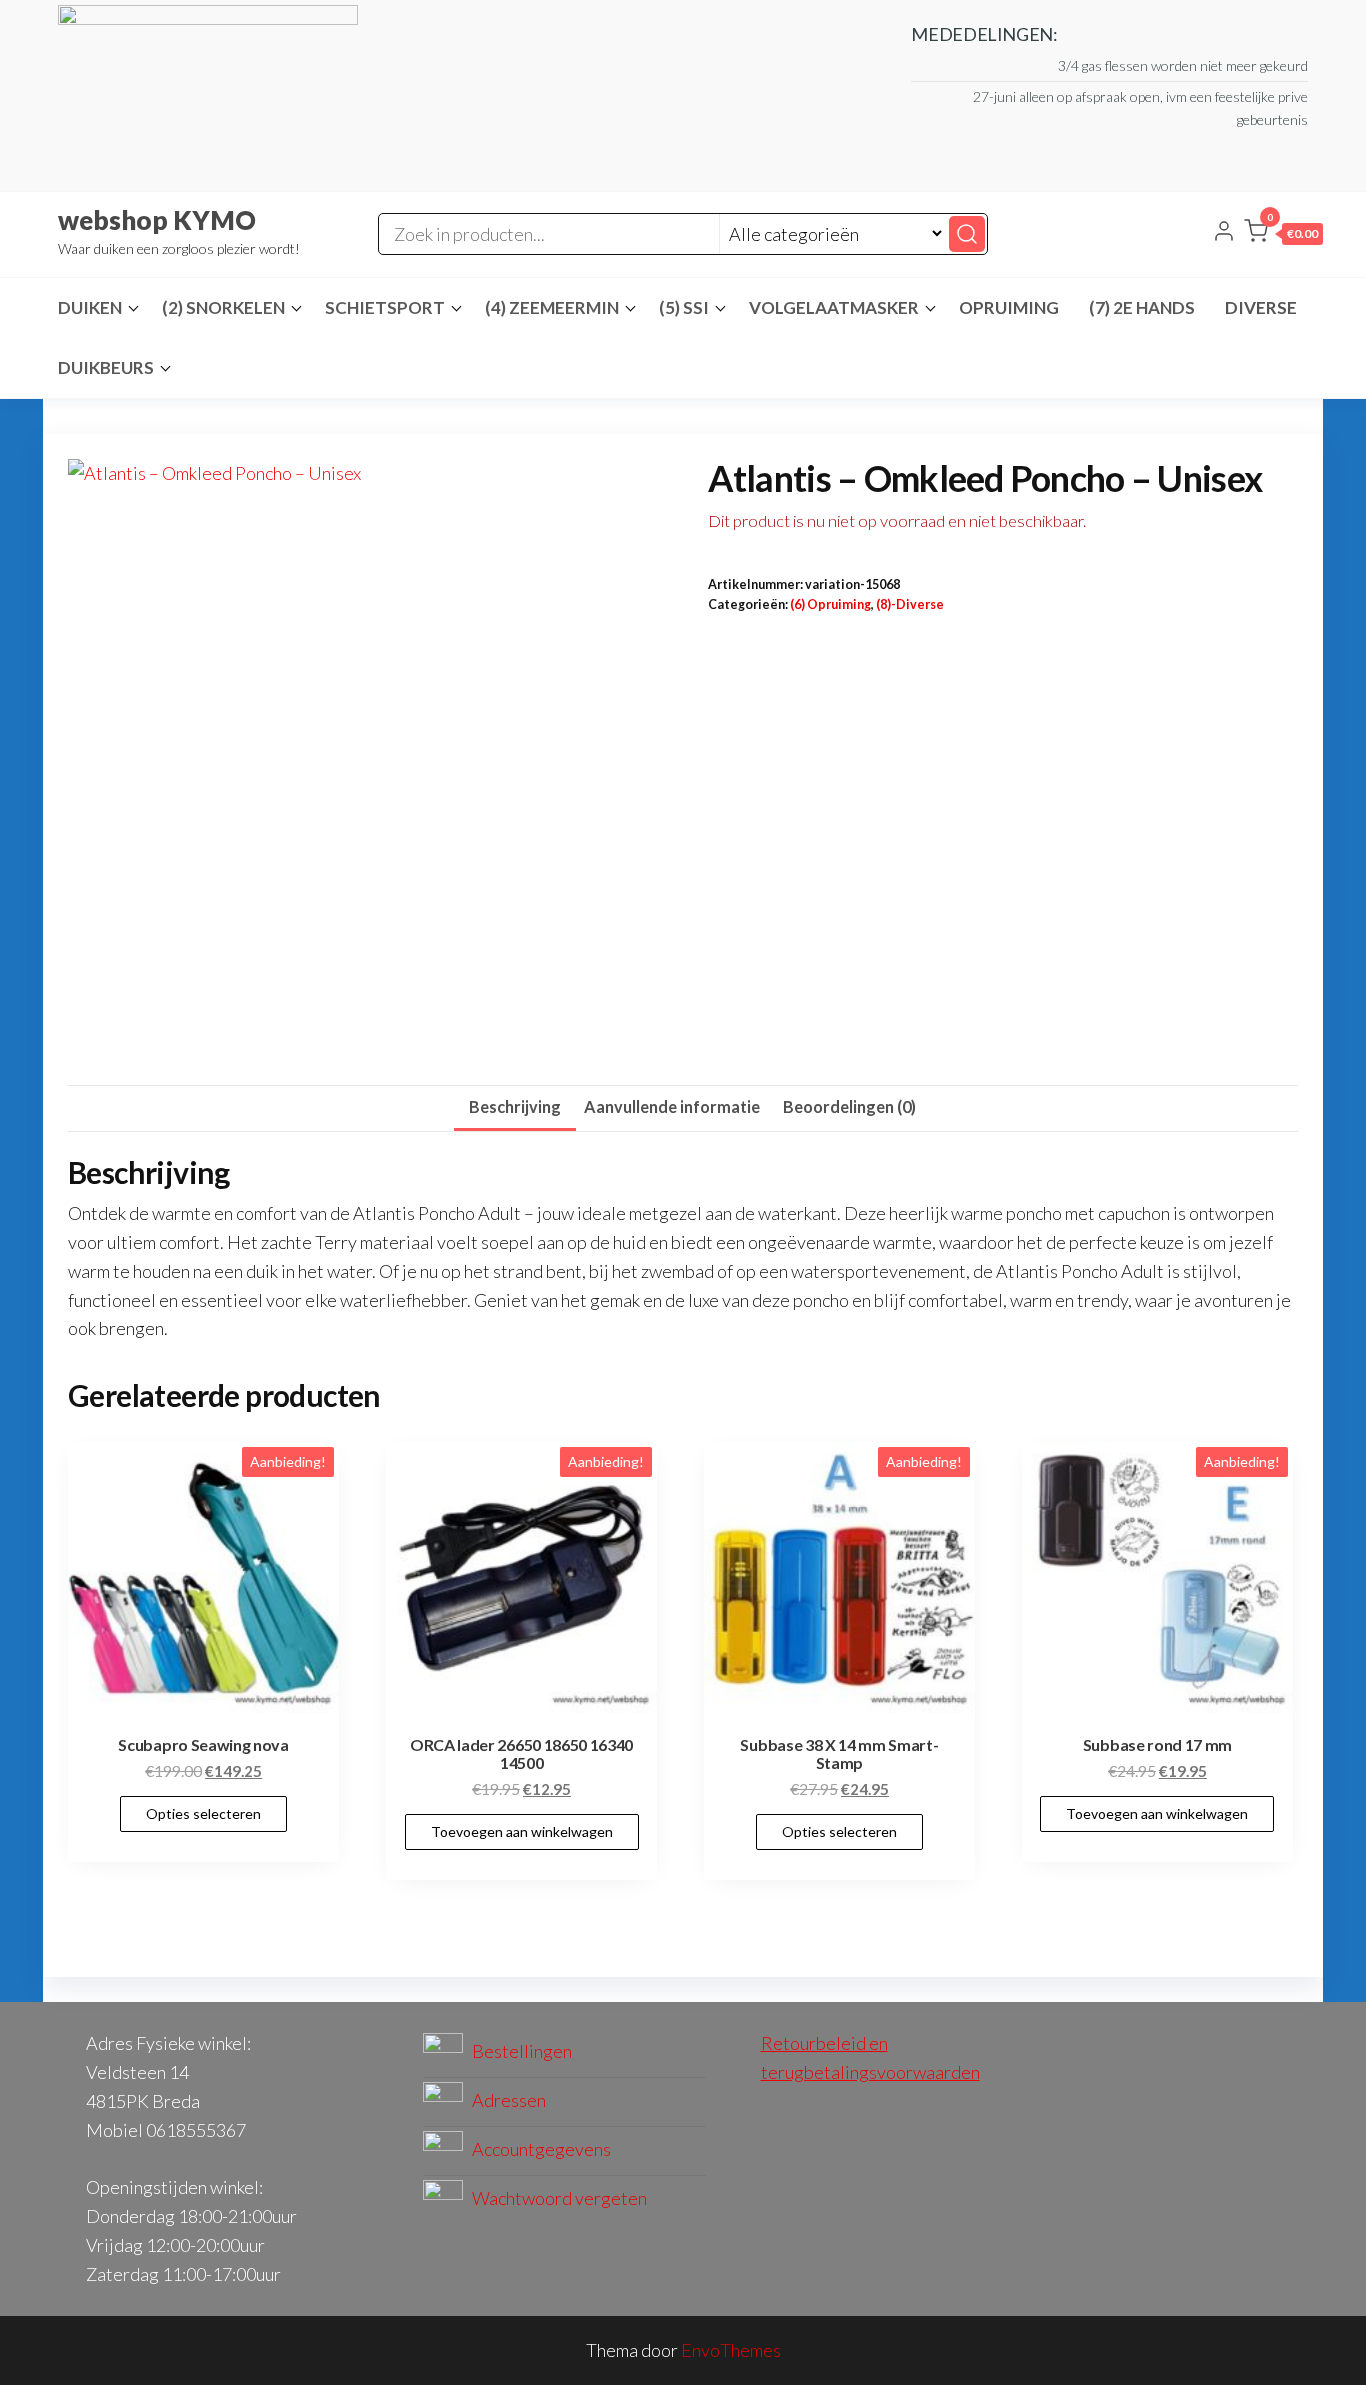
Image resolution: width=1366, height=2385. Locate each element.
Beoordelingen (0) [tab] (849, 1106)
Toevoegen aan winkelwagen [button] (522, 1831)
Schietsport (385, 307)
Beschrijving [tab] (515, 1106)
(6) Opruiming (830, 604)
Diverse (1261, 307)
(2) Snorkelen (223, 307)
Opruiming (1009, 307)
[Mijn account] (1224, 233)
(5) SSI (684, 307)
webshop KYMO (157, 220)
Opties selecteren (203, 1813)
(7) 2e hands (1142, 307)
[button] (1283, 235)
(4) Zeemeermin (552, 307)
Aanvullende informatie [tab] (672, 1106)
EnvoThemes (731, 2350)
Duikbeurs (106, 367)
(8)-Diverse (910, 604)
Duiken (90, 307)
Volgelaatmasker (834, 307)
